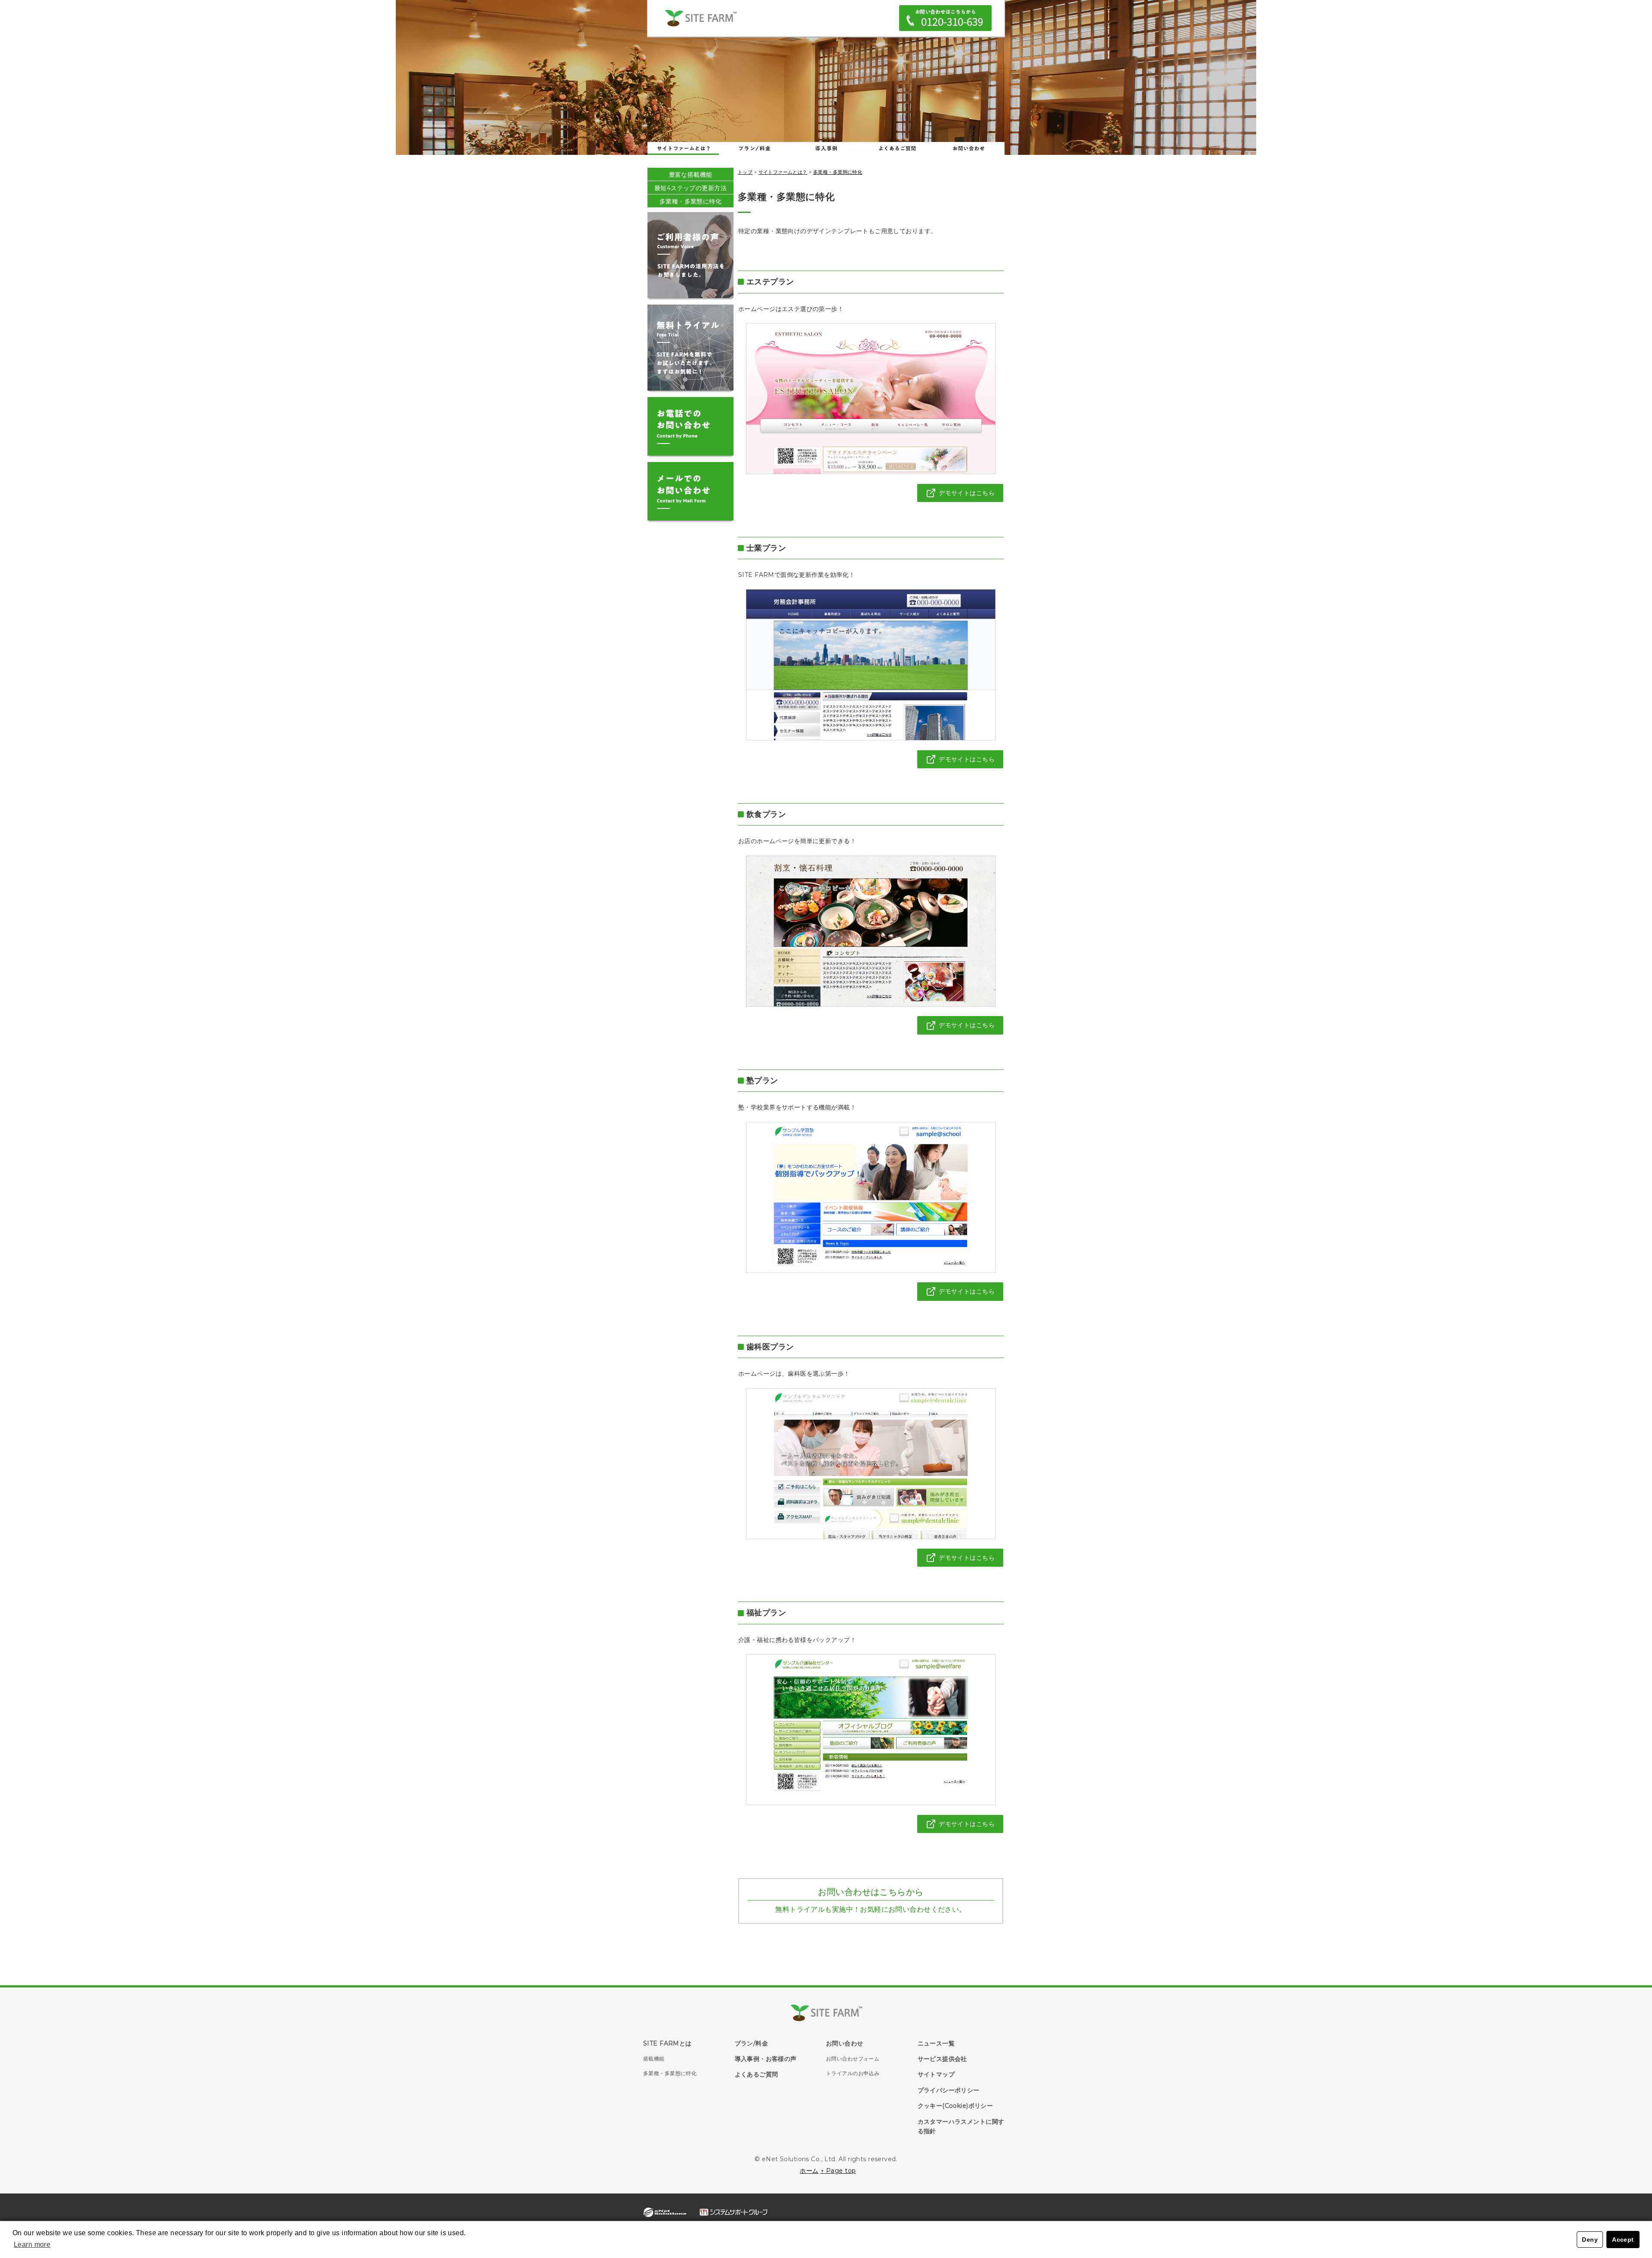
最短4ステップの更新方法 (690, 188)
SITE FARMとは (667, 2043)
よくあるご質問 (897, 148)
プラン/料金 (752, 2043)
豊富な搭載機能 (691, 175)
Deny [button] (1590, 2240)
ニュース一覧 (936, 2043)
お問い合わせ (969, 148)
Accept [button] (1623, 2240)
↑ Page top (838, 2171)
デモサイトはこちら (967, 493)
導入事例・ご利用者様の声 (826, 148)
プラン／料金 (755, 148)
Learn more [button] (32, 2244)
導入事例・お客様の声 (766, 2059)
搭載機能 (654, 2059)
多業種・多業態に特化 (690, 201)
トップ (745, 172)
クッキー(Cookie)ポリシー (955, 2106)
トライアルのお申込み (853, 2073)
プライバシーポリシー (949, 2090)
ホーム (809, 2171)
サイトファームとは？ (683, 148)
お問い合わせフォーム (853, 2059)
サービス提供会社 (942, 2059)
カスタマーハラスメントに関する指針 (961, 2126)
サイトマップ (936, 2074)
